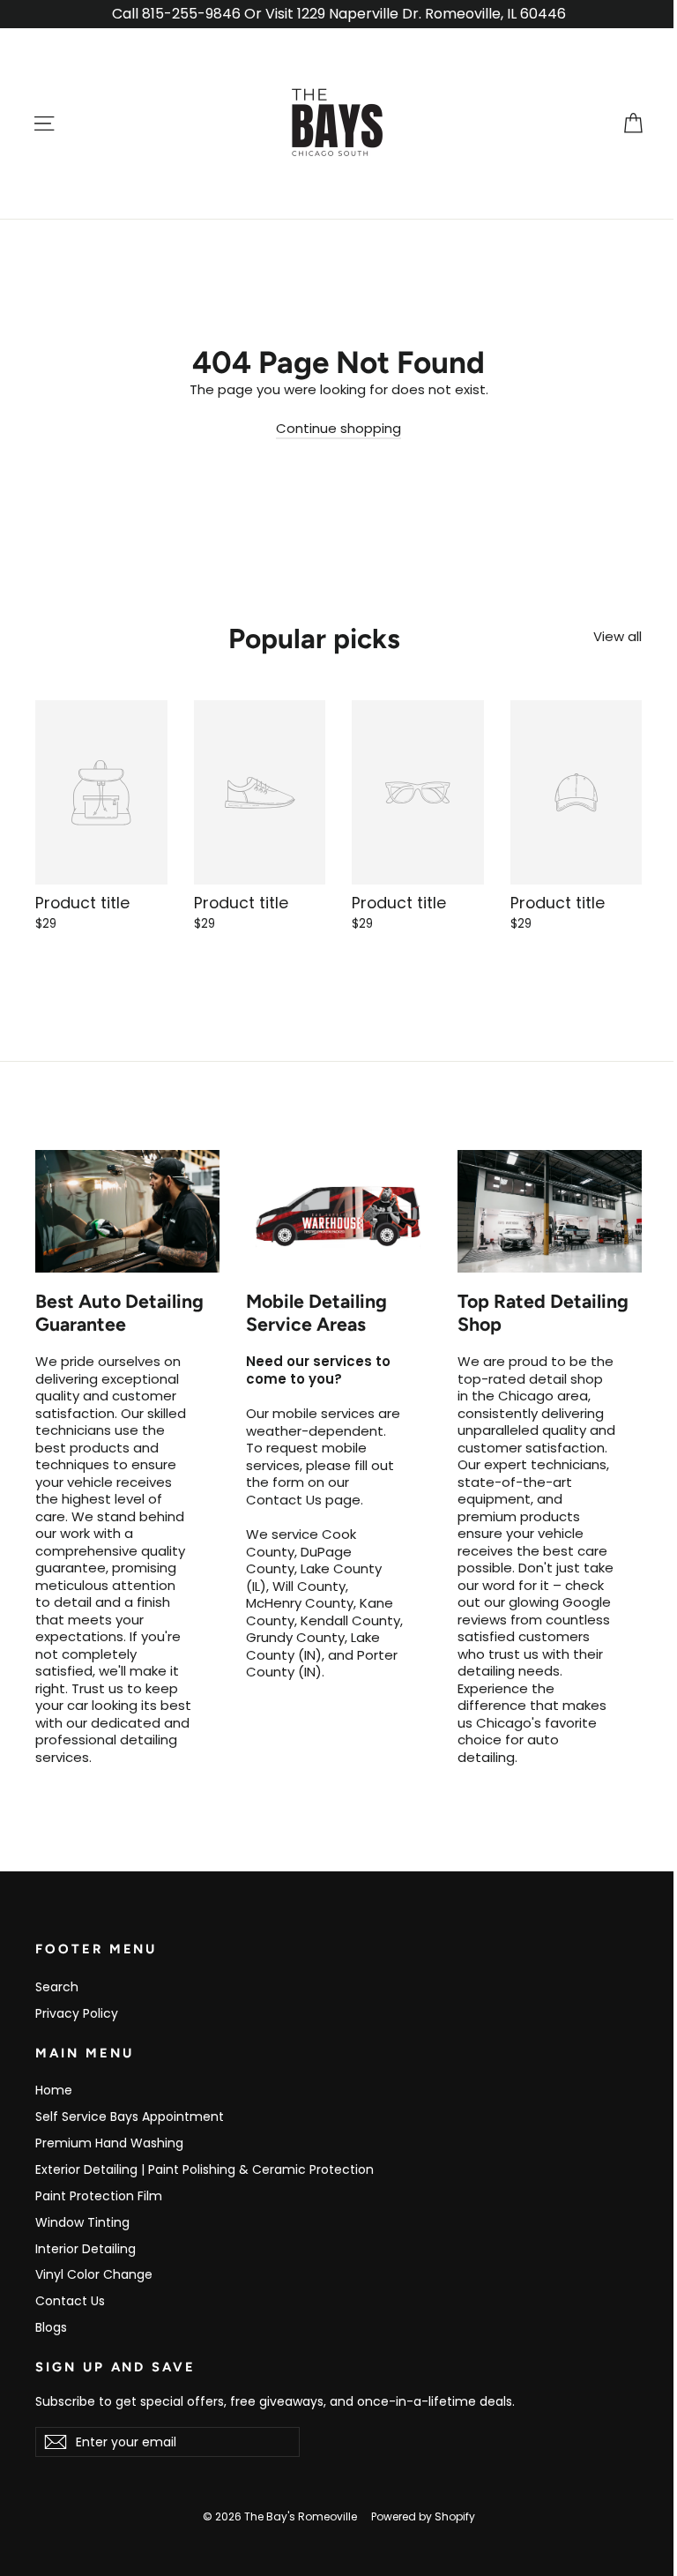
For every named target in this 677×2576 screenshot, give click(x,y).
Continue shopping (338, 428)
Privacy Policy (77, 2013)
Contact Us (70, 2301)
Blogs (51, 2327)
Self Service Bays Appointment (130, 2117)
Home (54, 2090)
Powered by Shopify (423, 2516)
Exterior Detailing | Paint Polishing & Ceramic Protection (205, 2169)
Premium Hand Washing (109, 2143)
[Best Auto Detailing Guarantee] (127, 1212)
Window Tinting (82, 2222)
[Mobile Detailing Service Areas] (338, 1212)
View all (617, 636)
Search (57, 1987)
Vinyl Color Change (94, 2274)
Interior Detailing (86, 2249)
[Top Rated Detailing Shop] (550, 1212)
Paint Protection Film (99, 2196)
